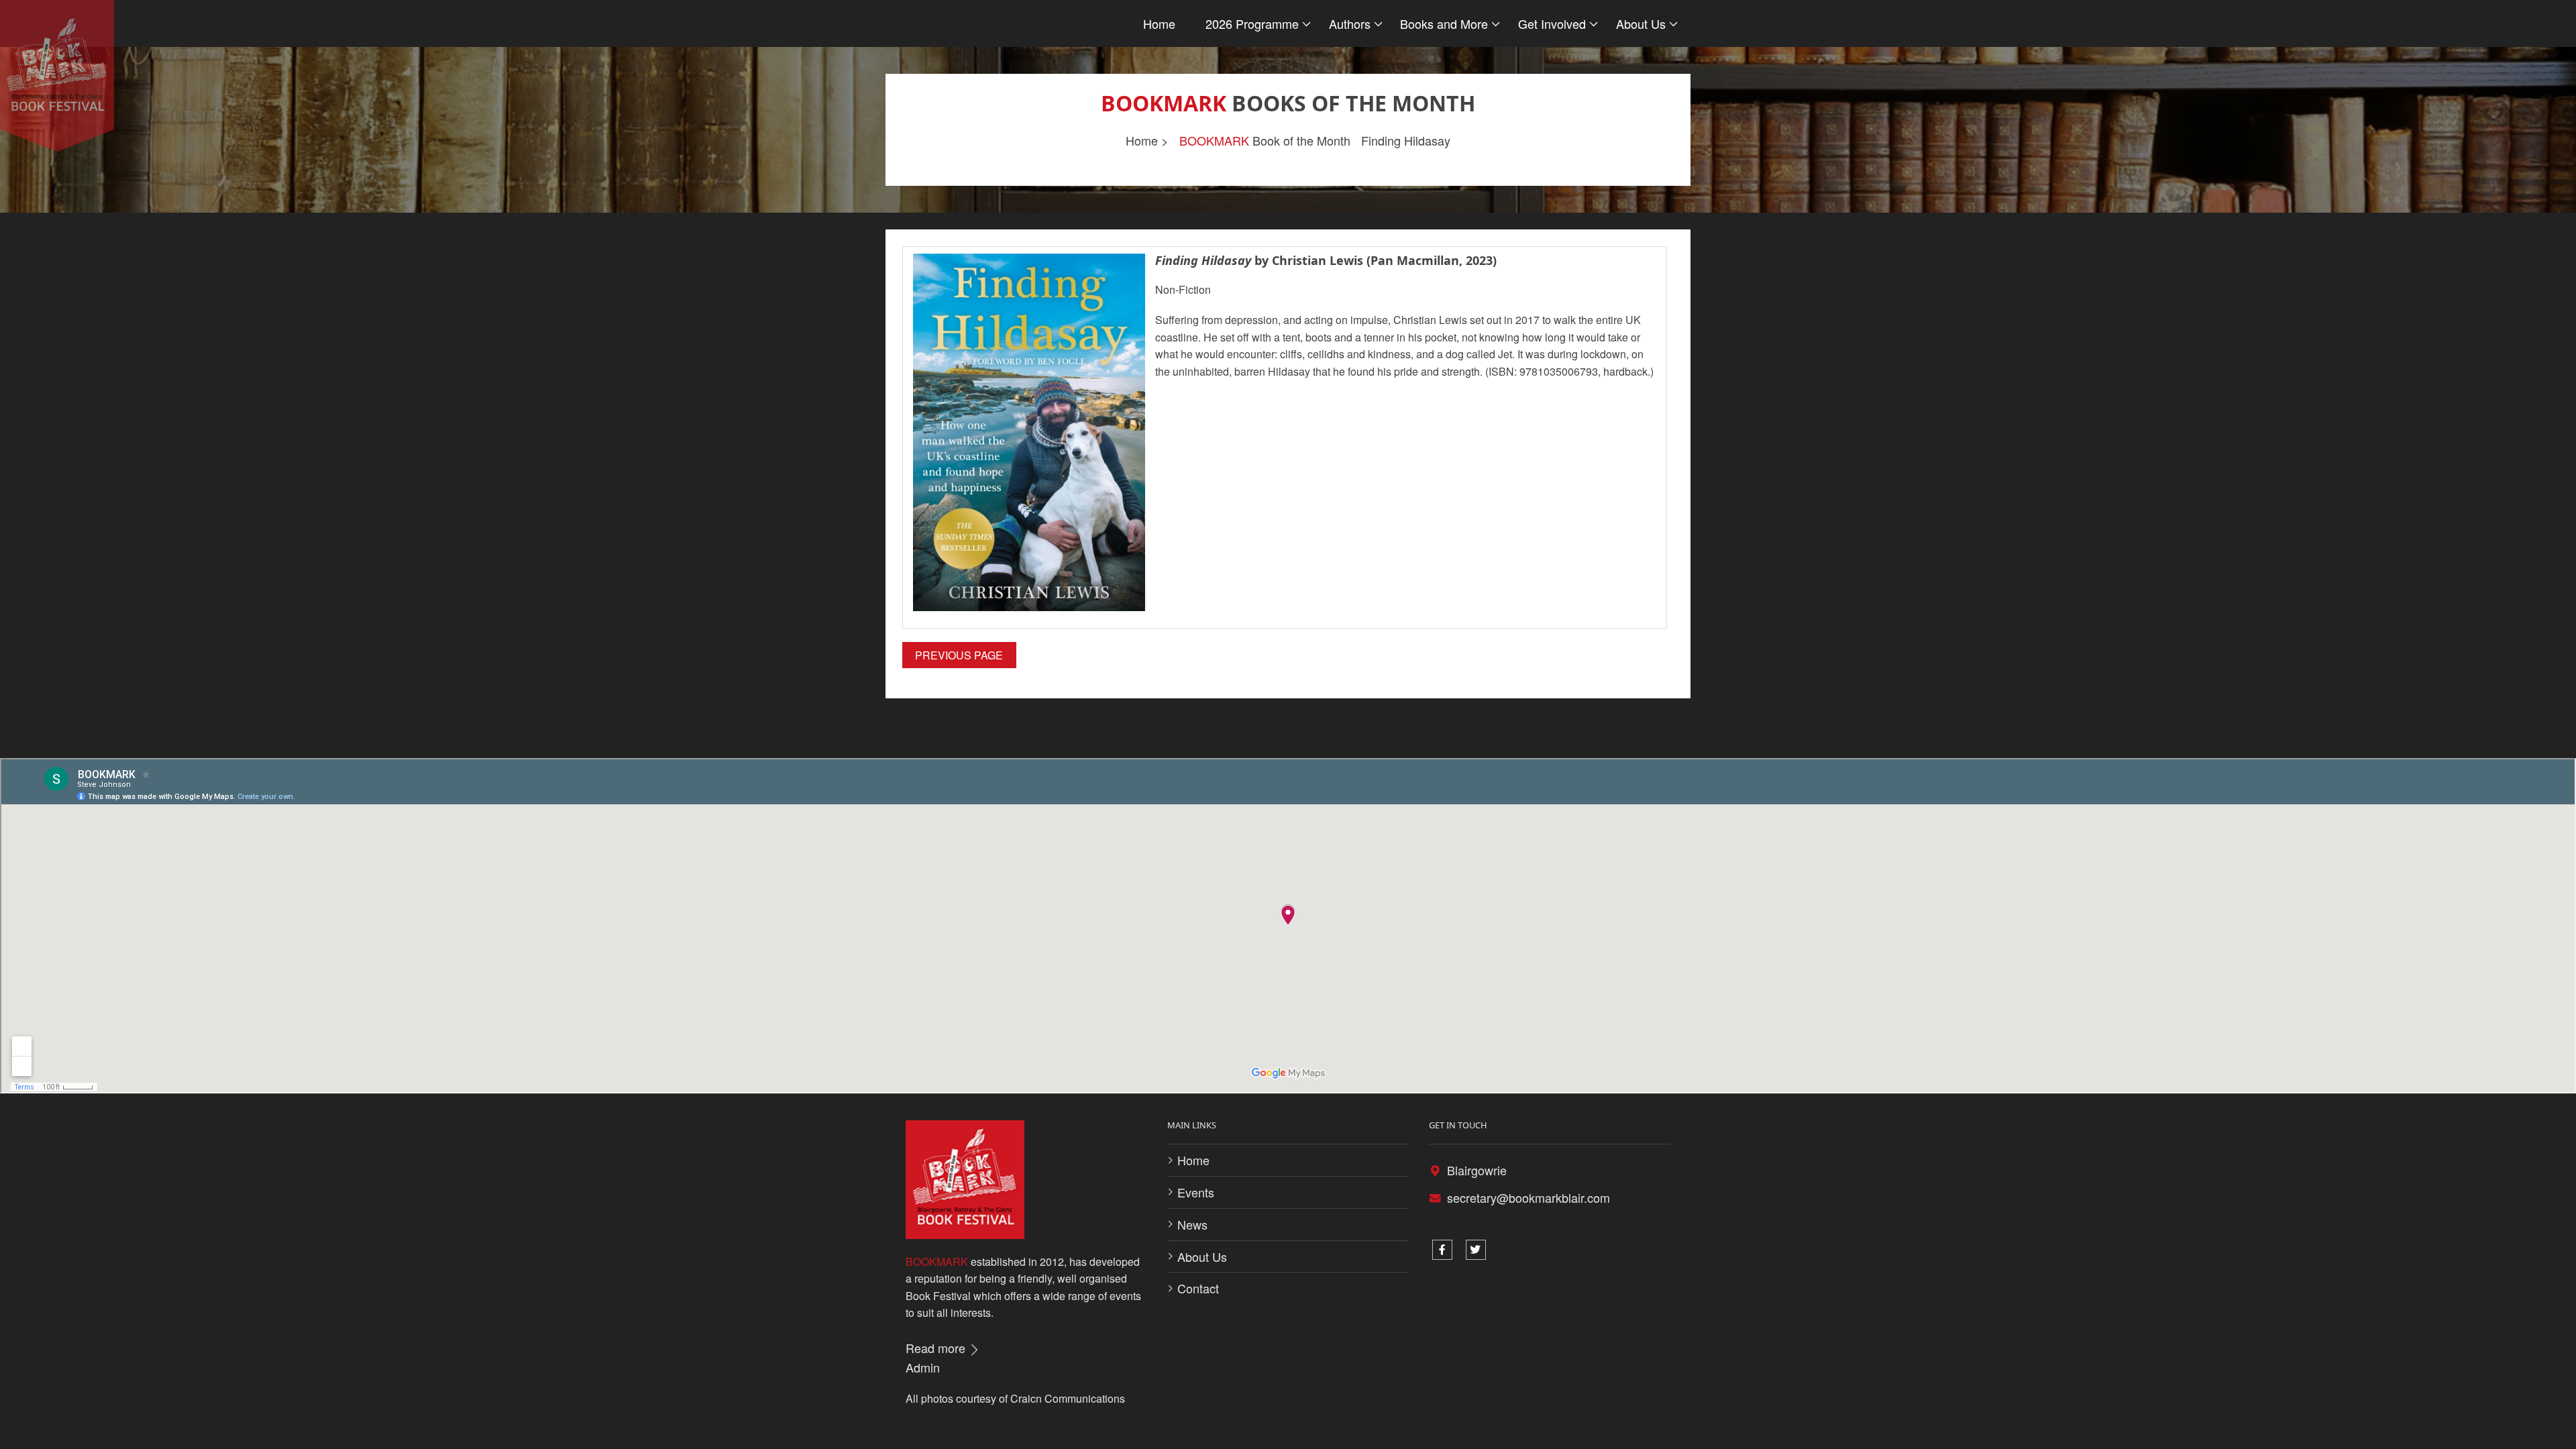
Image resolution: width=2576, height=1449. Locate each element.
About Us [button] (1641, 23)
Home (1159, 23)
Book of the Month (1265, 140)
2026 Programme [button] (1252, 23)
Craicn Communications (1068, 1398)
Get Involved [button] (1552, 23)
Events (1196, 1192)
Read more (937, 1348)
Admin (923, 1367)
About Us (1202, 1256)
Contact (1198, 1288)
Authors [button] (1350, 23)
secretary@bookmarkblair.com (1528, 1197)
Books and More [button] (1444, 23)
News (1192, 1224)
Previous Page (959, 655)
